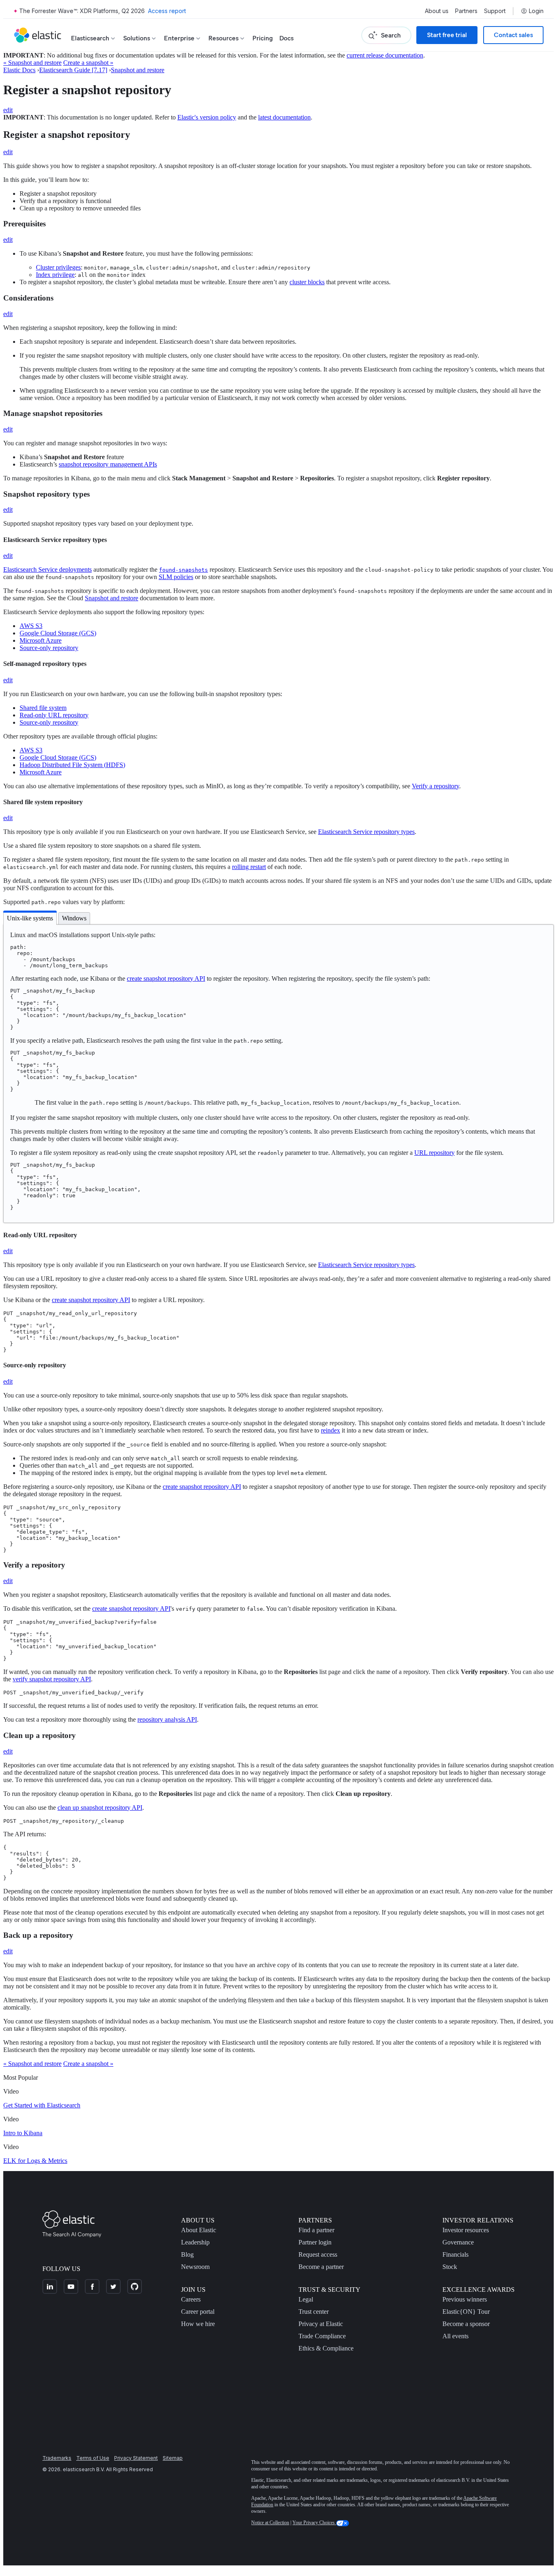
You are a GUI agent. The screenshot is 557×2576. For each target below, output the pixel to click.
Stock (450, 2267)
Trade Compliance (322, 2336)
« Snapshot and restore (32, 63)
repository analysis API (167, 1719)
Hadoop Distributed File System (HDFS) (72, 765)
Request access (318, 2254)
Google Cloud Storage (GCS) (58, 633)
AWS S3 (31, 626)
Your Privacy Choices (314, 2523)
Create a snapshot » (88, 63)
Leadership (195, 2242)
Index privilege (55, 275)
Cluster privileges (58, 267)
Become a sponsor (466, 2324)
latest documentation (284, 117)
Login (536, 11)
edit (8, 110)
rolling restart (249, 867)
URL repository (434, 1153)
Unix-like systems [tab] (30, 918)
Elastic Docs (19, 70)
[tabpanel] (278, 1074)
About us (437, 11)
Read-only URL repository (54, 715)
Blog (187, 2254)
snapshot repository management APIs (108, 464)
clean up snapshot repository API (100, 1808)
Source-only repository (49, 648)
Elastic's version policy (207, 117)
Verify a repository (435, 786)
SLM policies (176, 577)
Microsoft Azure (41, 640)
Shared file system (43, 708)
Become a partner (321, 2267)
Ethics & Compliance (326, 2348)
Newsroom (195, 2267)
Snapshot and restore (138, 70)
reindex (330, 1430)
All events (455, 2336)
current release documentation (385, 55)
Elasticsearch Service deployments (48, 569)
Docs (286, 38)
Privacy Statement (136, 2458)
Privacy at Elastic (321, 2324)
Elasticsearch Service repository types (366, 832)
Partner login (315, 2242)
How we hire (198, 2324)
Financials (455, 2254)
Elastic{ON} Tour (466, 2312)
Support (495, 11)
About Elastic (199, 2230)
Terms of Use (93, 2458)
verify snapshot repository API (52, 1679)
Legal (306, 2299)
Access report (167, 11)
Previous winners (465, 2299)
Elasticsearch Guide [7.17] (73, 70)
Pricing (263, 38)
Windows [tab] (74, 918)
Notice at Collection (270, 2523)
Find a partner (316, 2230)
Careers (191, 2299)
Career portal (198, 2312)
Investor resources (466, 2230)
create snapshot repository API (166, 978)
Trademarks (57, 2458)
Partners (466, 11)
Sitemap (173, 2458)
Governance (458, 2242)
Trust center (314, 2312)
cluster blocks (307, 282)
